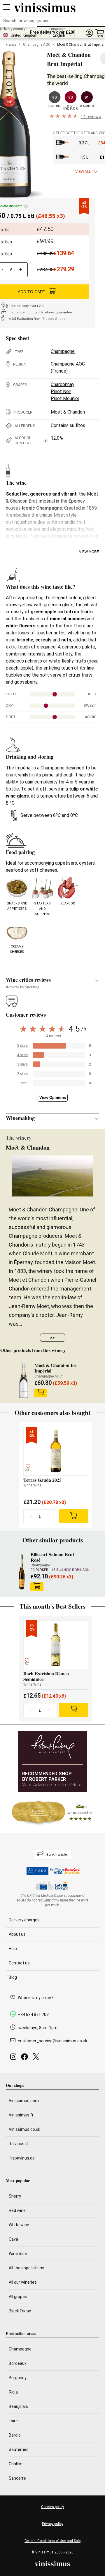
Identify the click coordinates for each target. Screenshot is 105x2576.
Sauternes (19, 2449)
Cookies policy (52, 2507)
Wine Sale (18, 2254)
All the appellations (27, 2268)
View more (89, 552)
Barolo (15, 2435)
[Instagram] (14, 2058)
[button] (89, 33)
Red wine (17, 2210)
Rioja (13, 2392)
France (11, 45)
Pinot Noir (61, 391)
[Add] (73, 1516)
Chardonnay (63, 384)
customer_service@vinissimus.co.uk (52, 2041)
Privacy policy (53, 2524)
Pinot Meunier (65, 398)
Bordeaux (18, 2363)
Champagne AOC (37, 45)
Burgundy (18, 2378)
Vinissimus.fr (21, 2115)
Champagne (63, 351)
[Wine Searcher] (52, 1812)
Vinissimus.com (24, 2101)
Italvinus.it (18, 2144)
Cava (13, 2239)
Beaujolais (18, 2406)
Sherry (15, 2196)
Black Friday (20, 2311)
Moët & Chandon (68, 412)
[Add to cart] (41, 1393)
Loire (13, 2421)
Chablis (16, 2464)
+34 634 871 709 (33, 2015)
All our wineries (23, 2282)
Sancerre (17, 2478)
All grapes (18, 2297)
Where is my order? (36, 1998)
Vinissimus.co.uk (24, 2129)
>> (52, 1338)
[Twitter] (37, 2058)
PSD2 (41, 1871)
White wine (19, 2225)
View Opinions (53, 1098)
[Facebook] (26, 2058)
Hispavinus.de (22, 2158)
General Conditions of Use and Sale (52, 2541)
